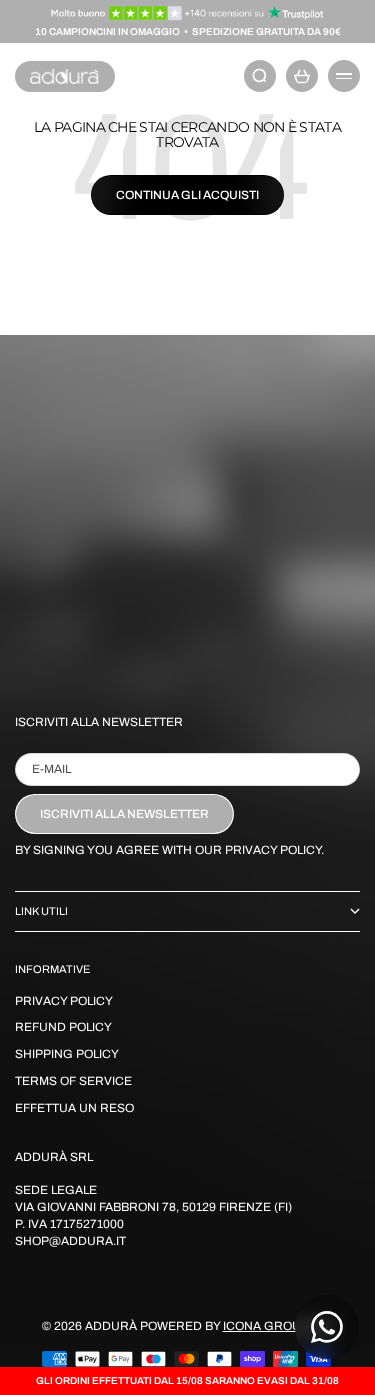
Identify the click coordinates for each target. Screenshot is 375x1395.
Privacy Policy (64, 1001)
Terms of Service (73, 1081)
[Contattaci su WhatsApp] (327, 1327)
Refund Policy (63, 1027)
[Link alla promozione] (187, 13)
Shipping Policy (67, 1054)
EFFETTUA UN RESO (74, 1108)
